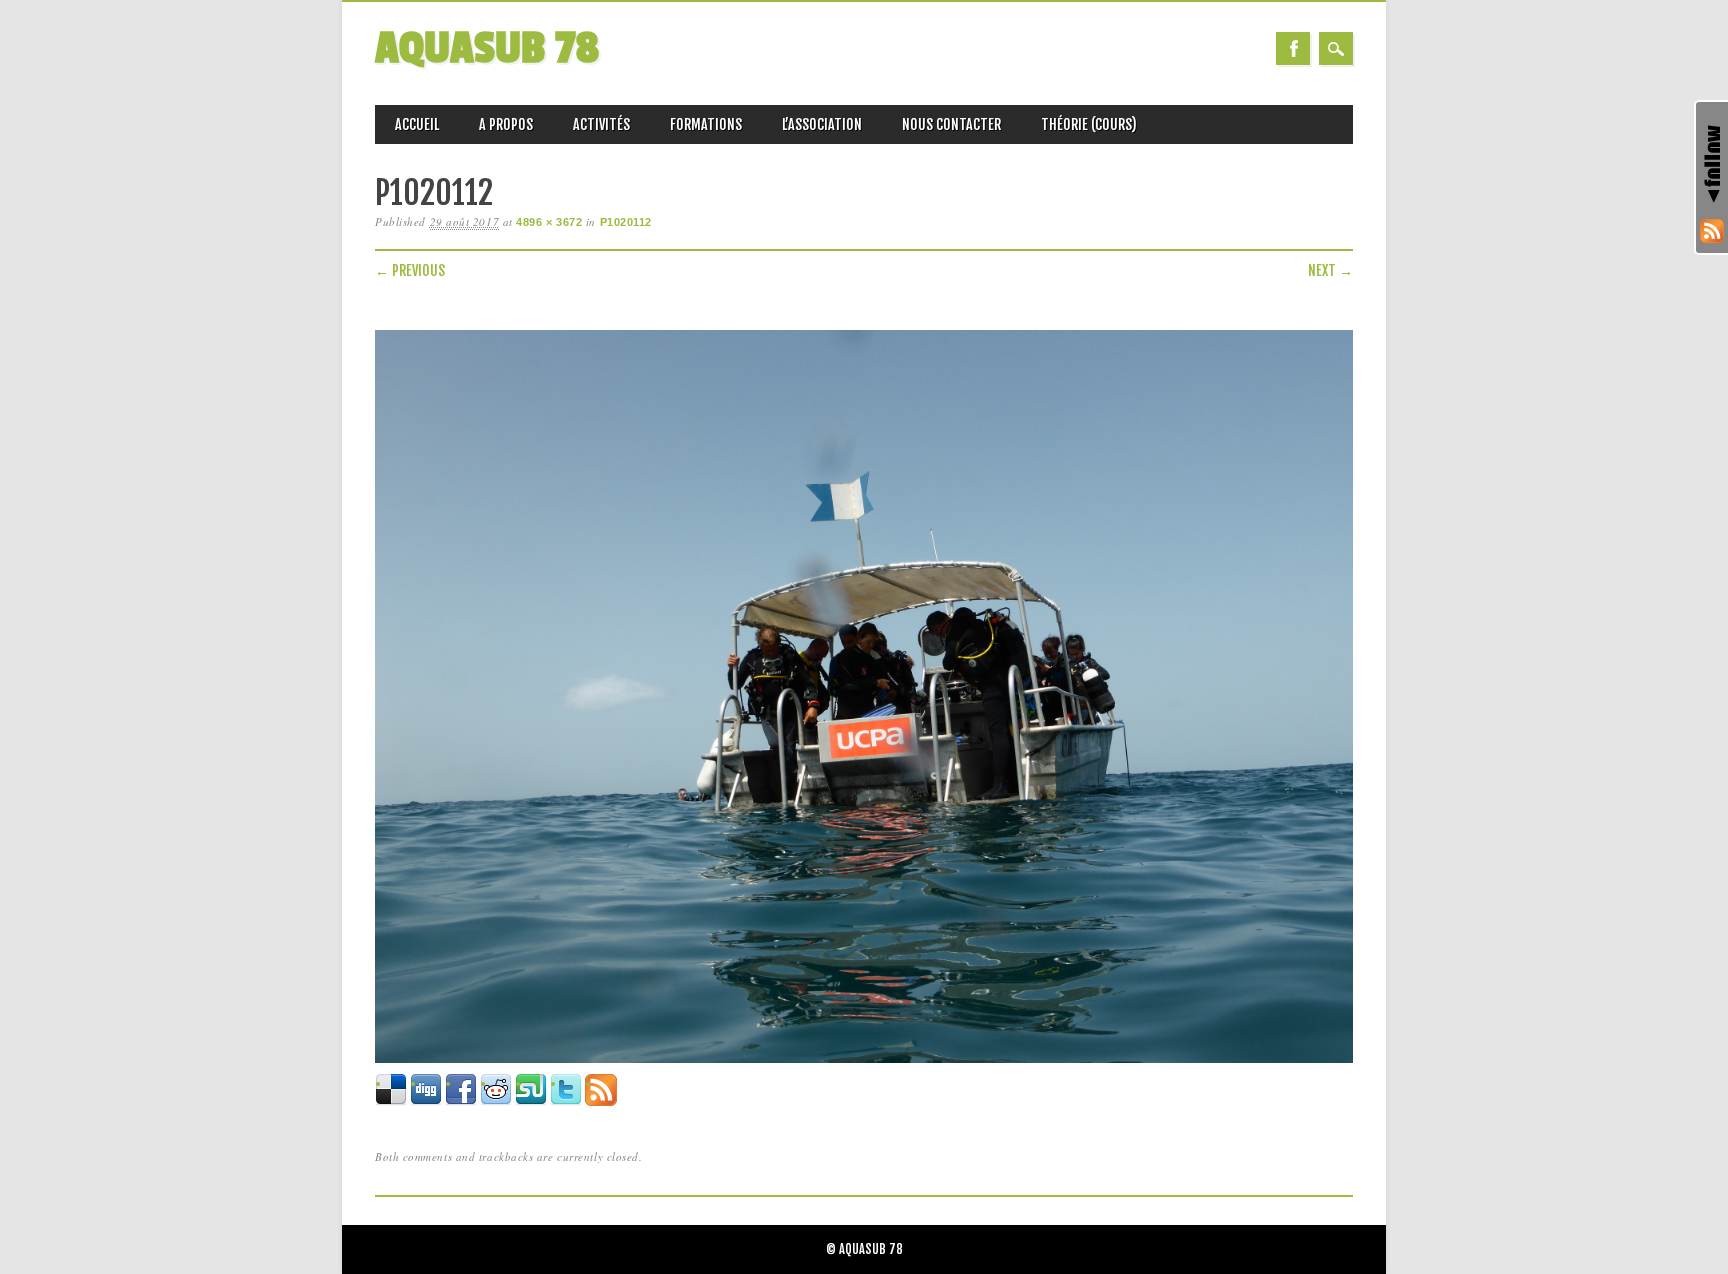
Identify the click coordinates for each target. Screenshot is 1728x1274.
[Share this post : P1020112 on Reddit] (496, 1101)
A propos (506, 124)
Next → (1330, 270)
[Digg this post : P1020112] (426, 1101)
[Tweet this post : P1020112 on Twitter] (566, 1101)
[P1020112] (864, 1063)
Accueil (417, 124)
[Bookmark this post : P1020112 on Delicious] (391, 1101)
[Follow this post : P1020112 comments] (601, 1101)
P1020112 (626, 222)
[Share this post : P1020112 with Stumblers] (531, 1101)
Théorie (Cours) (1089, 124)
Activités (601, 124)
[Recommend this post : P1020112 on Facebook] (461, 1101)
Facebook (1293, 48)
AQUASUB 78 (487, 48)
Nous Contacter (951, 124)
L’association (822, 124)
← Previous (410, 270)
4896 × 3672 (549, 222)
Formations (706, 124)
